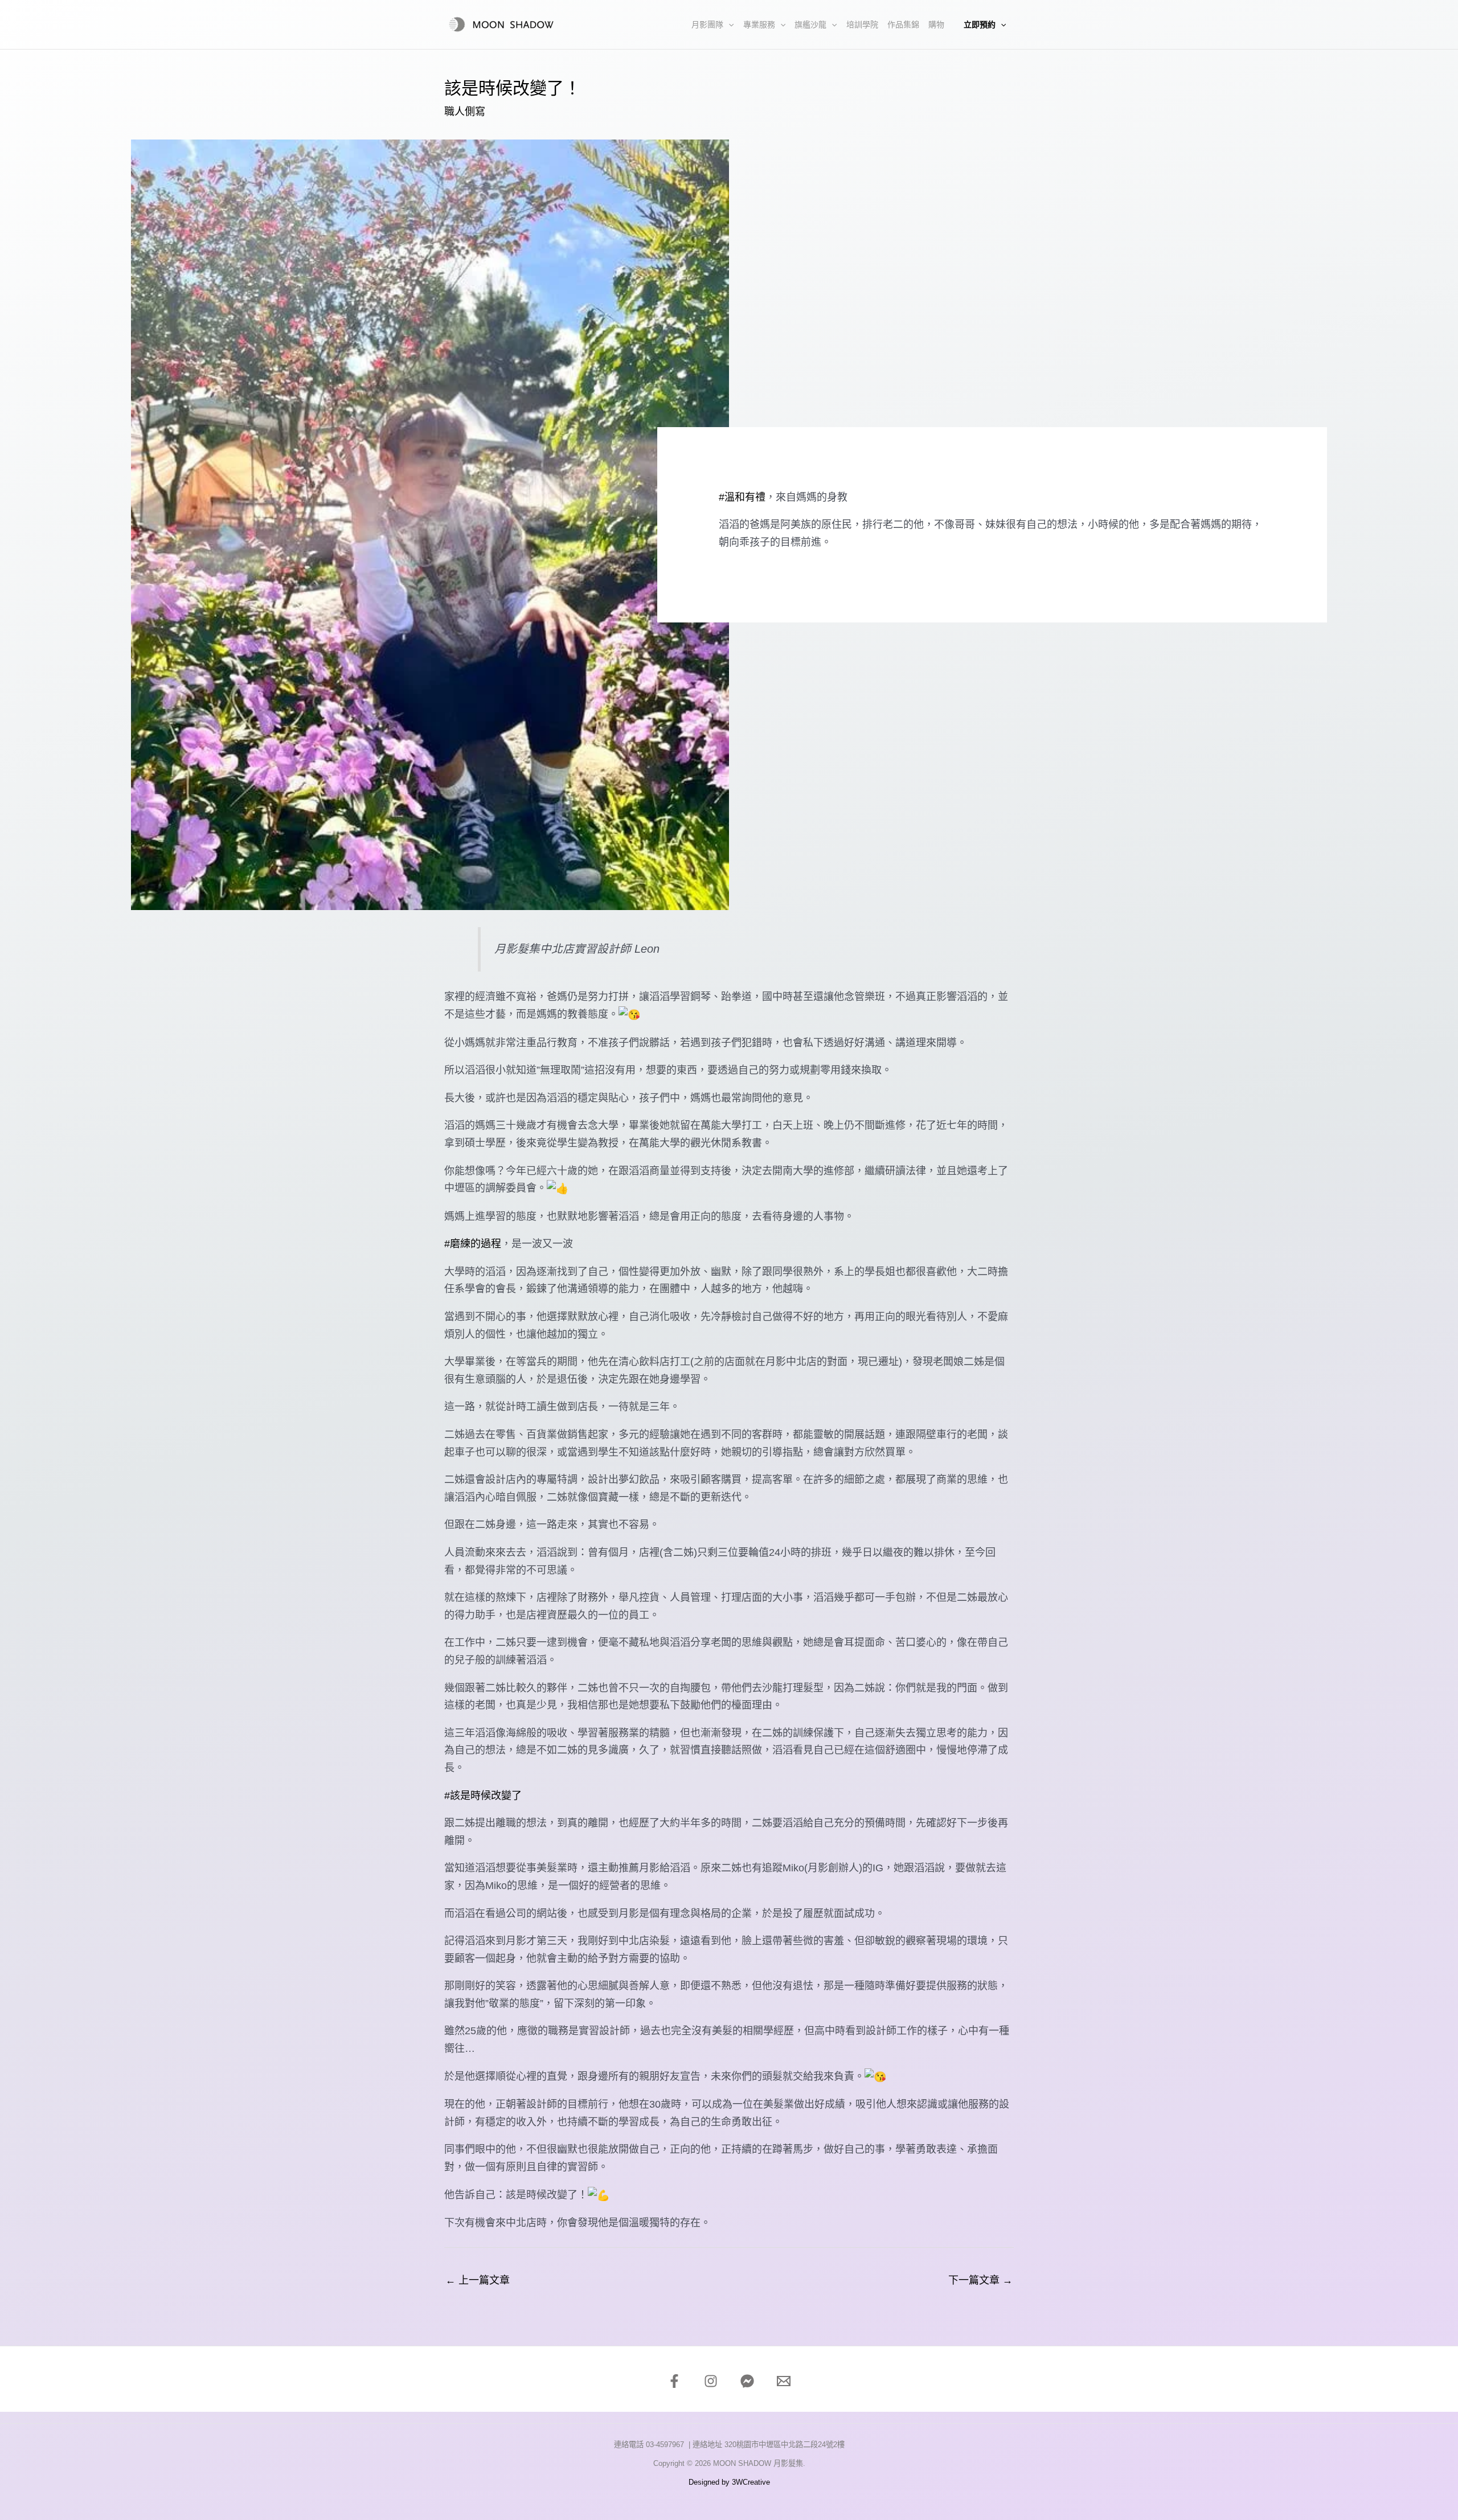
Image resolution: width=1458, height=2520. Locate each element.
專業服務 (759, 24)
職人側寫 (465, 112)
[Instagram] (711, 2381)
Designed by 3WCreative (729, 2482)
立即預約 (980, 24)
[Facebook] (674, 2381)
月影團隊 (707, 24)
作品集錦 (903, 24)
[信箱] (784, 2381)
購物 (936, 24)
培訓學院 (862, 24)
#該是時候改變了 (483, 1796)
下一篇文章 (980, 2280)
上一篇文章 (478, 2280)
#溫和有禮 (742, 497)
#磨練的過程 (473, 1244)
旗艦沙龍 (810, 24)
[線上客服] (747, 2381)
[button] (728, 24)
